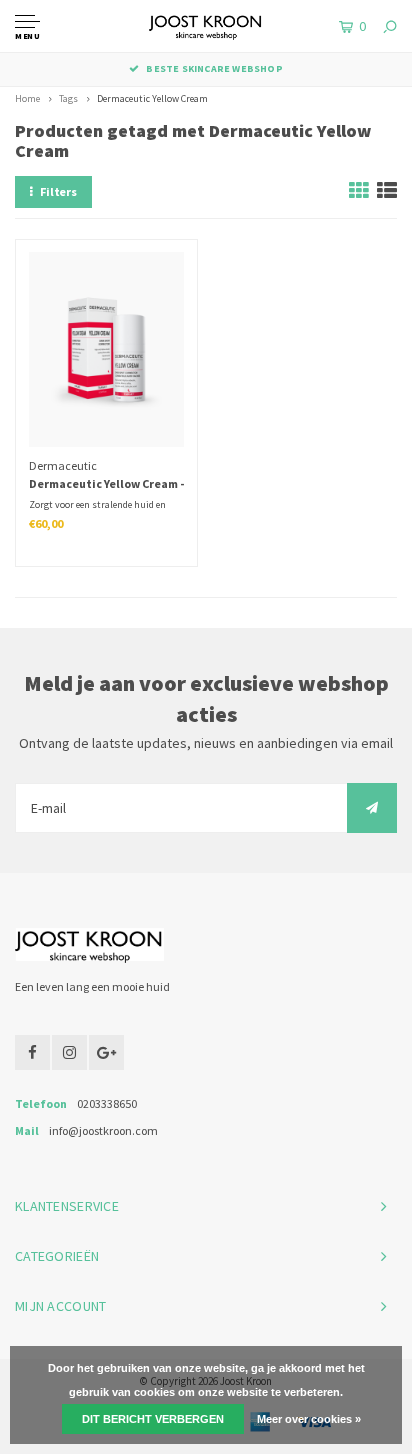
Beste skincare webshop (214, 68)
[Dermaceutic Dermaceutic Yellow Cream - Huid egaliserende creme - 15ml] (106, 349)
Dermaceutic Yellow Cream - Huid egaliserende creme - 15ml (106, 485)
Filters (58, 191)
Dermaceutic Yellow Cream (152, 98)
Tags (68, 98)
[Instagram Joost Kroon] (69, 1052)
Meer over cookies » (309, 1419)
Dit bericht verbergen (153, 1419)
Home (27, 98)
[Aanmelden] (372, 808)
